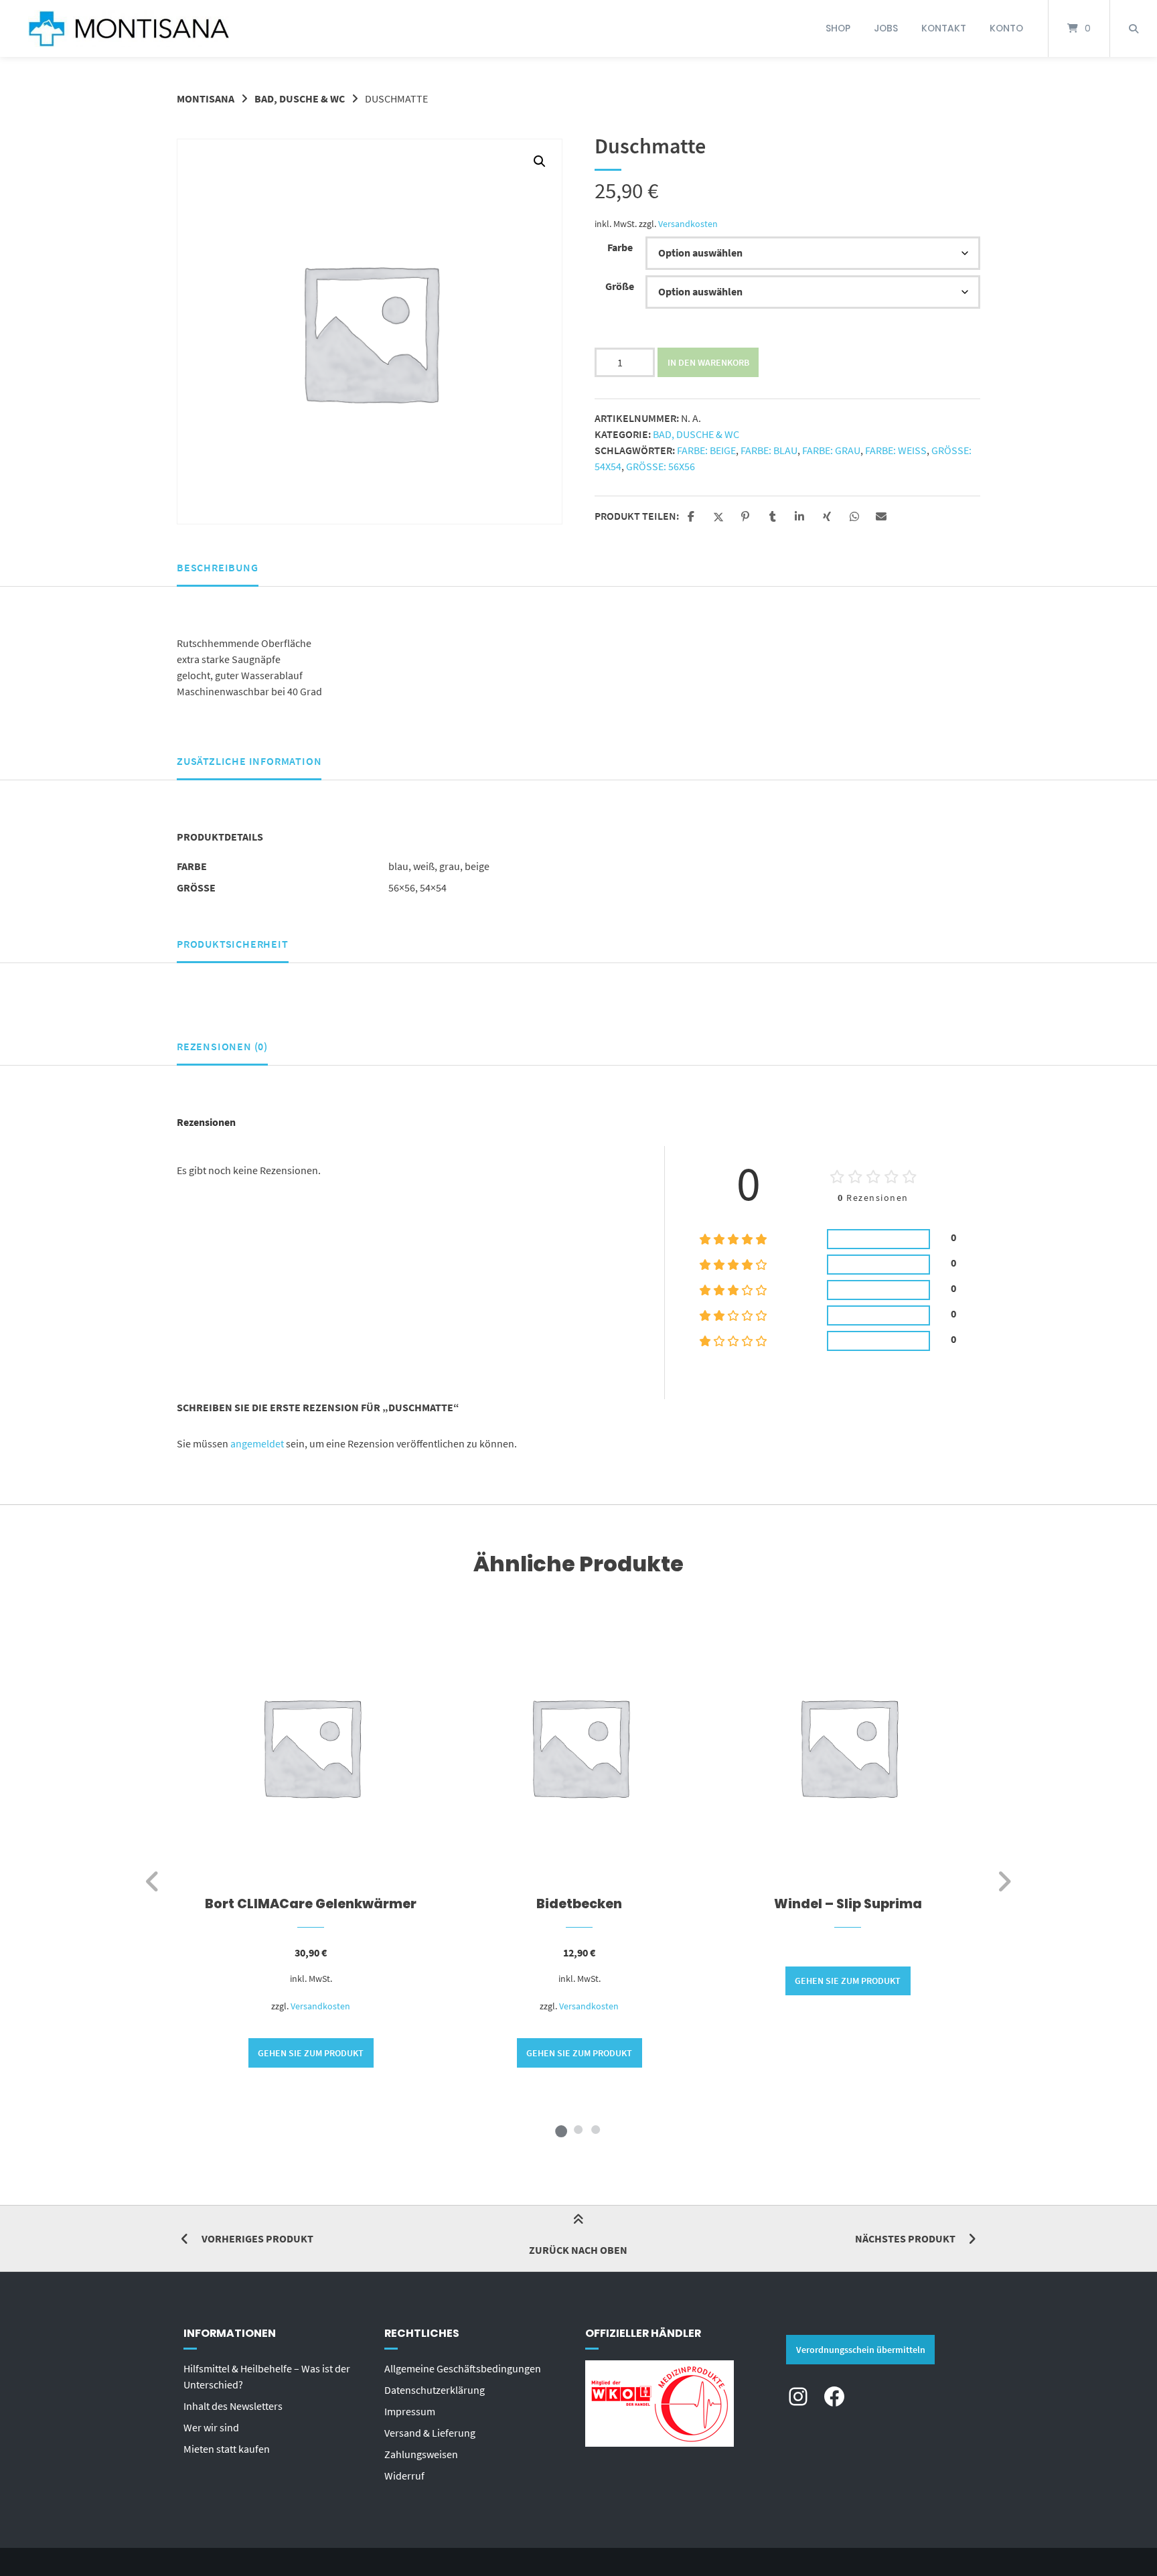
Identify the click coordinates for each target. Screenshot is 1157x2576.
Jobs (886, 28)
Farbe (620, 247)
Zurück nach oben (578, 2250)
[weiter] (1004, 1881)
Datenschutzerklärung (435, 2390)
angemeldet (257, 1443)
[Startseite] (129, 28)
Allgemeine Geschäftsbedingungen (463, 2368)
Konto (1006, 28)
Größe (620, 286)
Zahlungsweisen (421, 2454)
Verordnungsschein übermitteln (861, 2350)
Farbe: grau (831, 450)
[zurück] (153, 1881)
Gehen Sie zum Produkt (311, 2053)
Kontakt (944, 28)
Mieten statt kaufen (227, 2449)
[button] (540, 161)
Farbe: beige (706, 450)
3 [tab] (596, 2129)
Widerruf (404, 2476)
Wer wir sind (211, 2427)
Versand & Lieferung (430, 2433)
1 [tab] (561, 2129)
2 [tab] (578, 2129)
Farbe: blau (769, 450)
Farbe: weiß (896, 450)
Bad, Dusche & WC (300, 98)
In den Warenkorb (708, 362)
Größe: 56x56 (661, 466)
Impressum (410, 2411)
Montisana (206, 98)
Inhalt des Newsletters (233, 2406)
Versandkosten (688, 224)
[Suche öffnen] (1134, 28)
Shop (838, 28)
